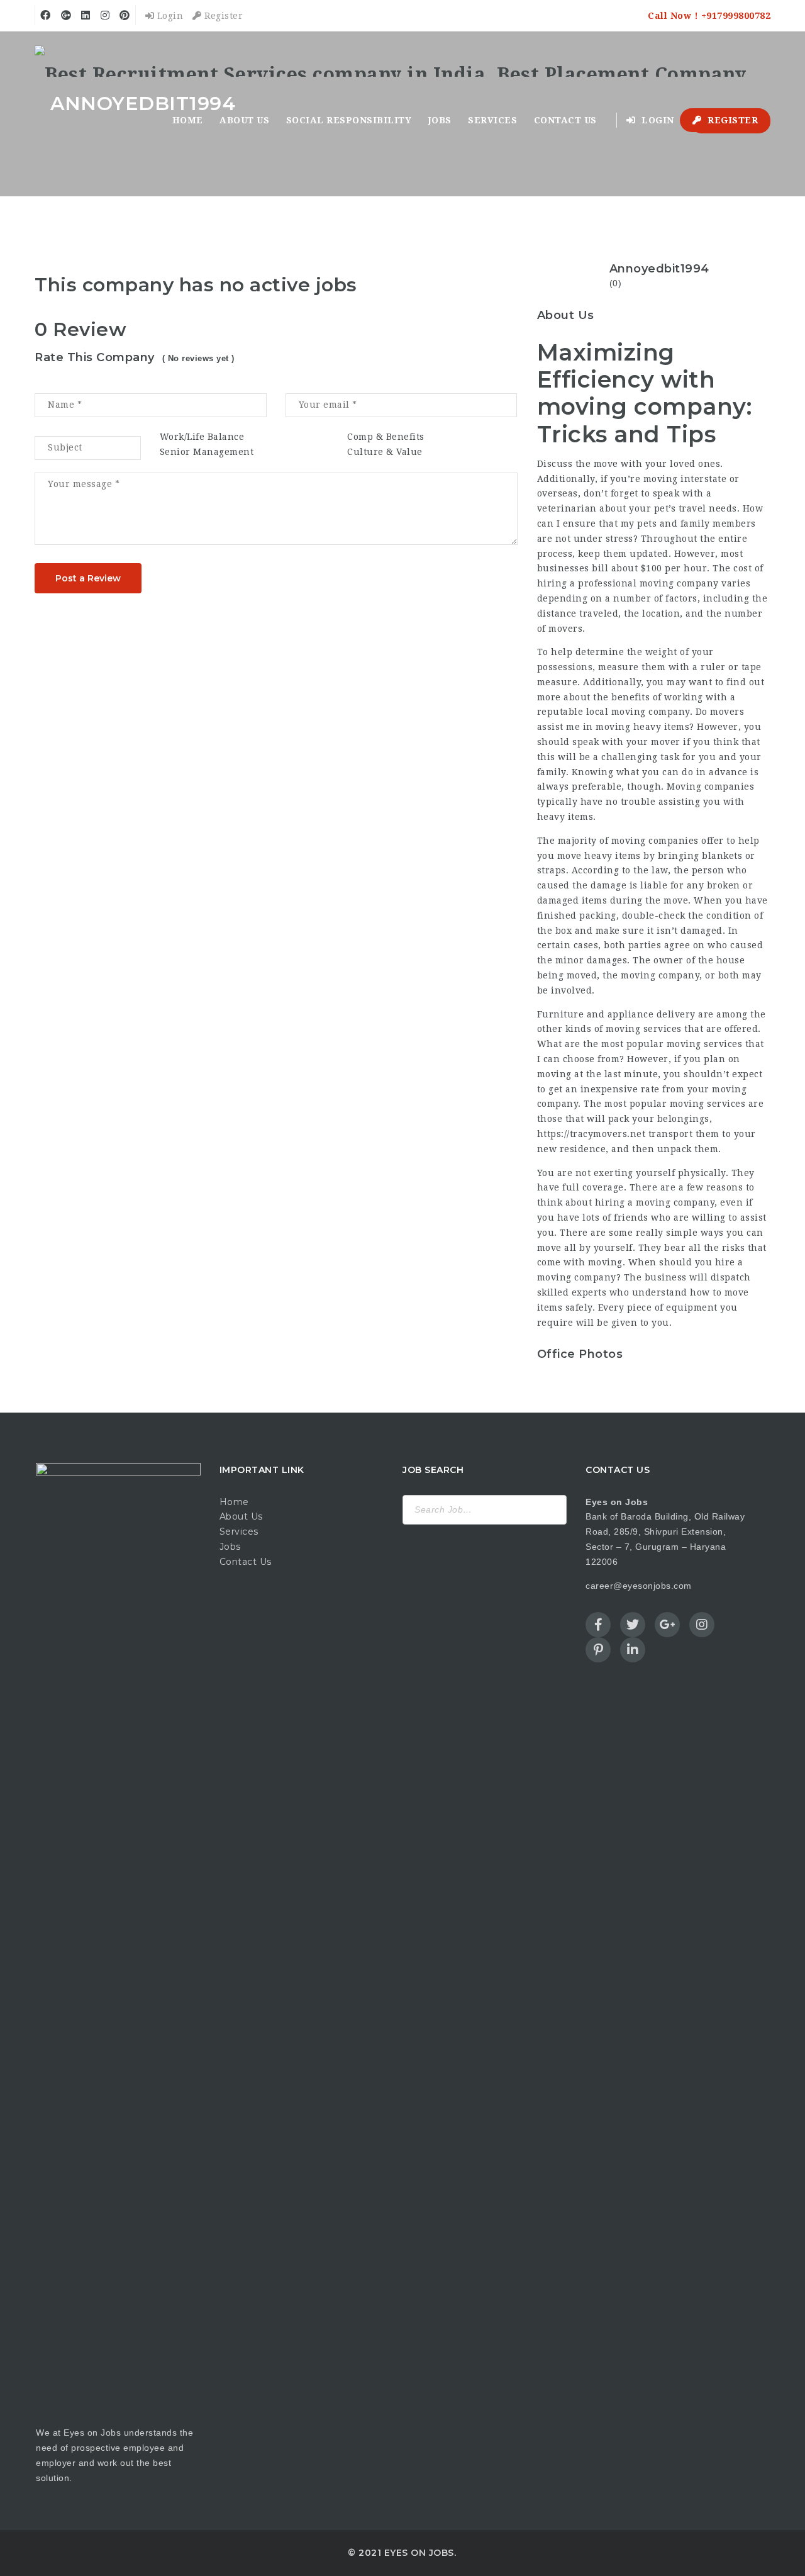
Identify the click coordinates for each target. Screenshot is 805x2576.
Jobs (440, 120)
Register (222, 16)
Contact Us (246, 1562)
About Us (241, 1516)
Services (492, 120)
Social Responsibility (349, 120)
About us (244, 120)
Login (169, 16)
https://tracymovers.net (591, 1134)
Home (188, 120)
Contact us (565, 120)
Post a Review (88, 578)
